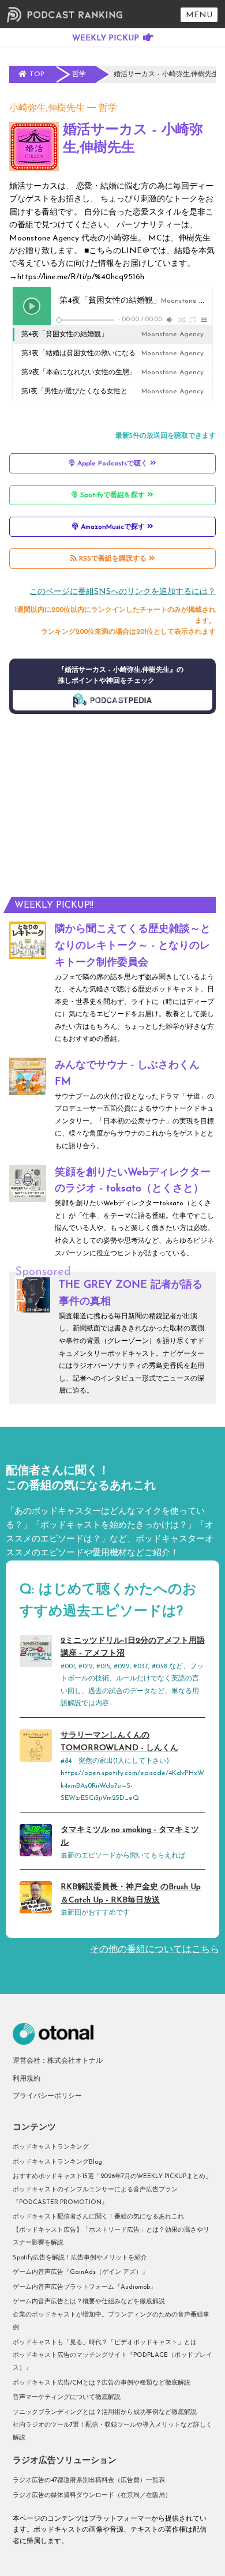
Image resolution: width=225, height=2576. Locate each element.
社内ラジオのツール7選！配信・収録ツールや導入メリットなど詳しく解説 (112, 2432)
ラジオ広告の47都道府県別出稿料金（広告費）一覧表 (89, 2481)
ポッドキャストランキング (51, 2147)
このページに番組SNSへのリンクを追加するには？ (123, 592)
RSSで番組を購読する (113, 559)
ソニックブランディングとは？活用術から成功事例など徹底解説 (105, 2413)
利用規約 (27, 2079)
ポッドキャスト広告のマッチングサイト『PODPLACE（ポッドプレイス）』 (112, 2362)
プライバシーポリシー (47, 2096)
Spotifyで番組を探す (112, 495)
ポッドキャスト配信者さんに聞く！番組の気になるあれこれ (98, 2217)
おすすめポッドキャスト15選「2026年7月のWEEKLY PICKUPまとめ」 (112, 2177)
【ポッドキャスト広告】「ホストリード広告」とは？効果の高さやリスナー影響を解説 (111, 2237)
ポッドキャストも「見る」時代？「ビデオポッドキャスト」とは (105, 2343)
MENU (199, 15)
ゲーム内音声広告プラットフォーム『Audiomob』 (85, 2287)
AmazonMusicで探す (113, 527)
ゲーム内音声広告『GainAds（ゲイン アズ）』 (80, 2272)
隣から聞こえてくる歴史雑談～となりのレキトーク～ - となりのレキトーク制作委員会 (133, 946)
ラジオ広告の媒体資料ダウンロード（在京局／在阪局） (92, 2496)
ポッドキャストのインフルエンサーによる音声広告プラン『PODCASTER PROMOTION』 (95, 2196)
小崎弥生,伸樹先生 (47, 108)
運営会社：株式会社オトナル (58, 2061)
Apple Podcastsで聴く (112, 464)
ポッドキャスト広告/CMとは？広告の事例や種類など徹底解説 (102, 2383)
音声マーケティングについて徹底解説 (67, 2398)
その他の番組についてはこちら (155, 1950)
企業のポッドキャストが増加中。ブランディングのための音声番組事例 (111, 2321)
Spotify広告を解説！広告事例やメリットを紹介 (80, 2258)
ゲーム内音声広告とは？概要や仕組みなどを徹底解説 (89, 2302)
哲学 (108, 108)
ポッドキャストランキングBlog (57, 2162)
